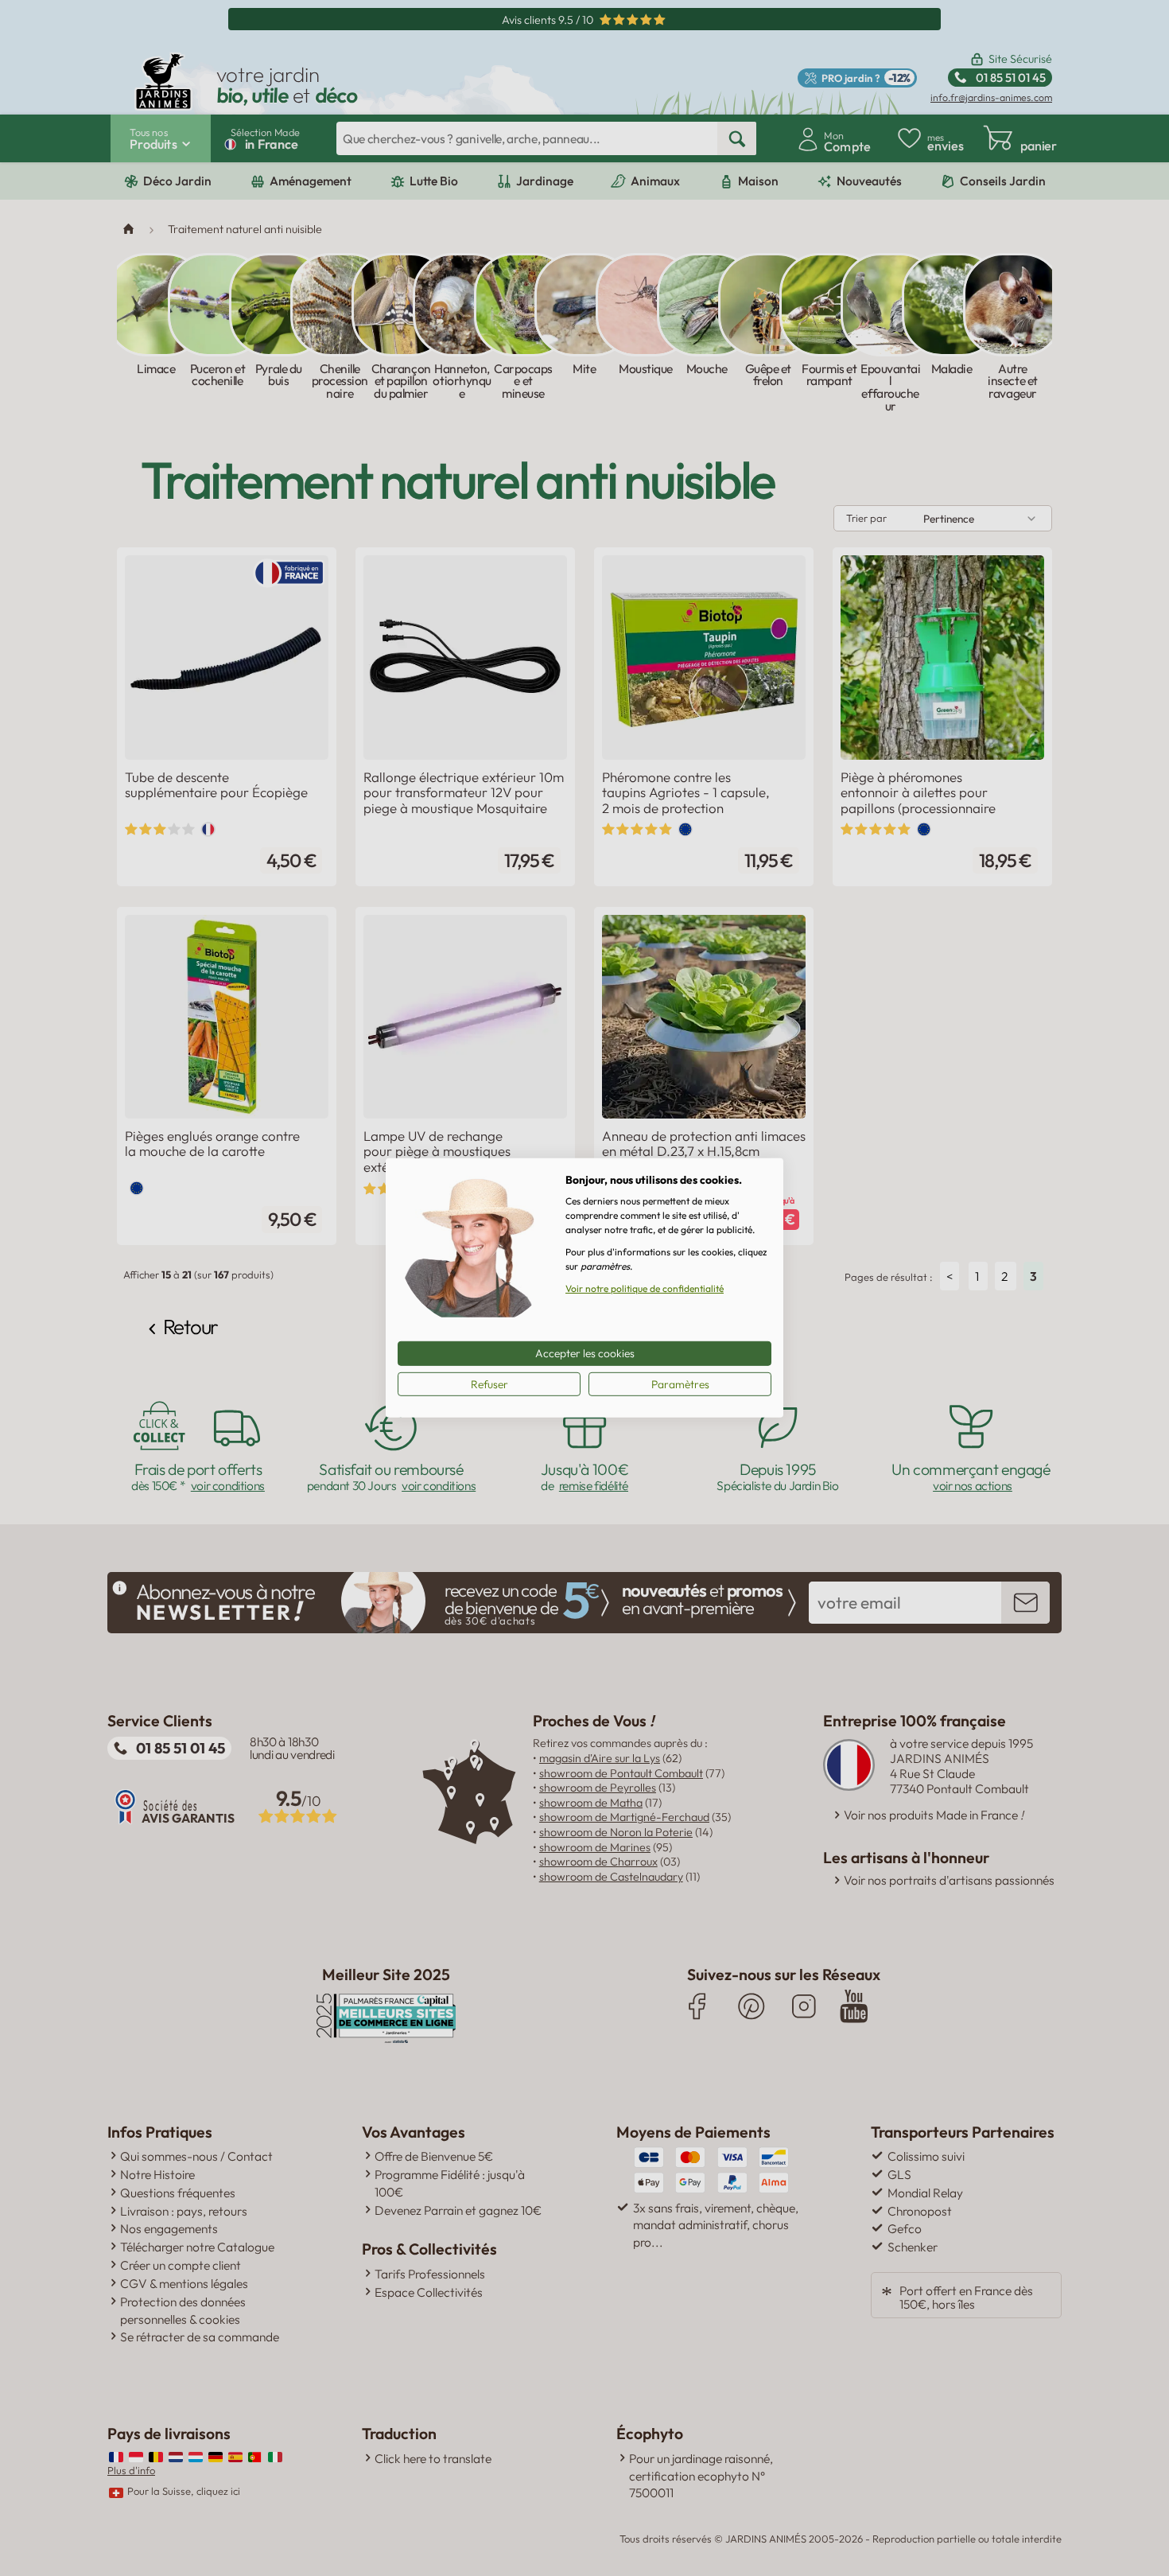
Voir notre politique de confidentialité (645, 1288)
